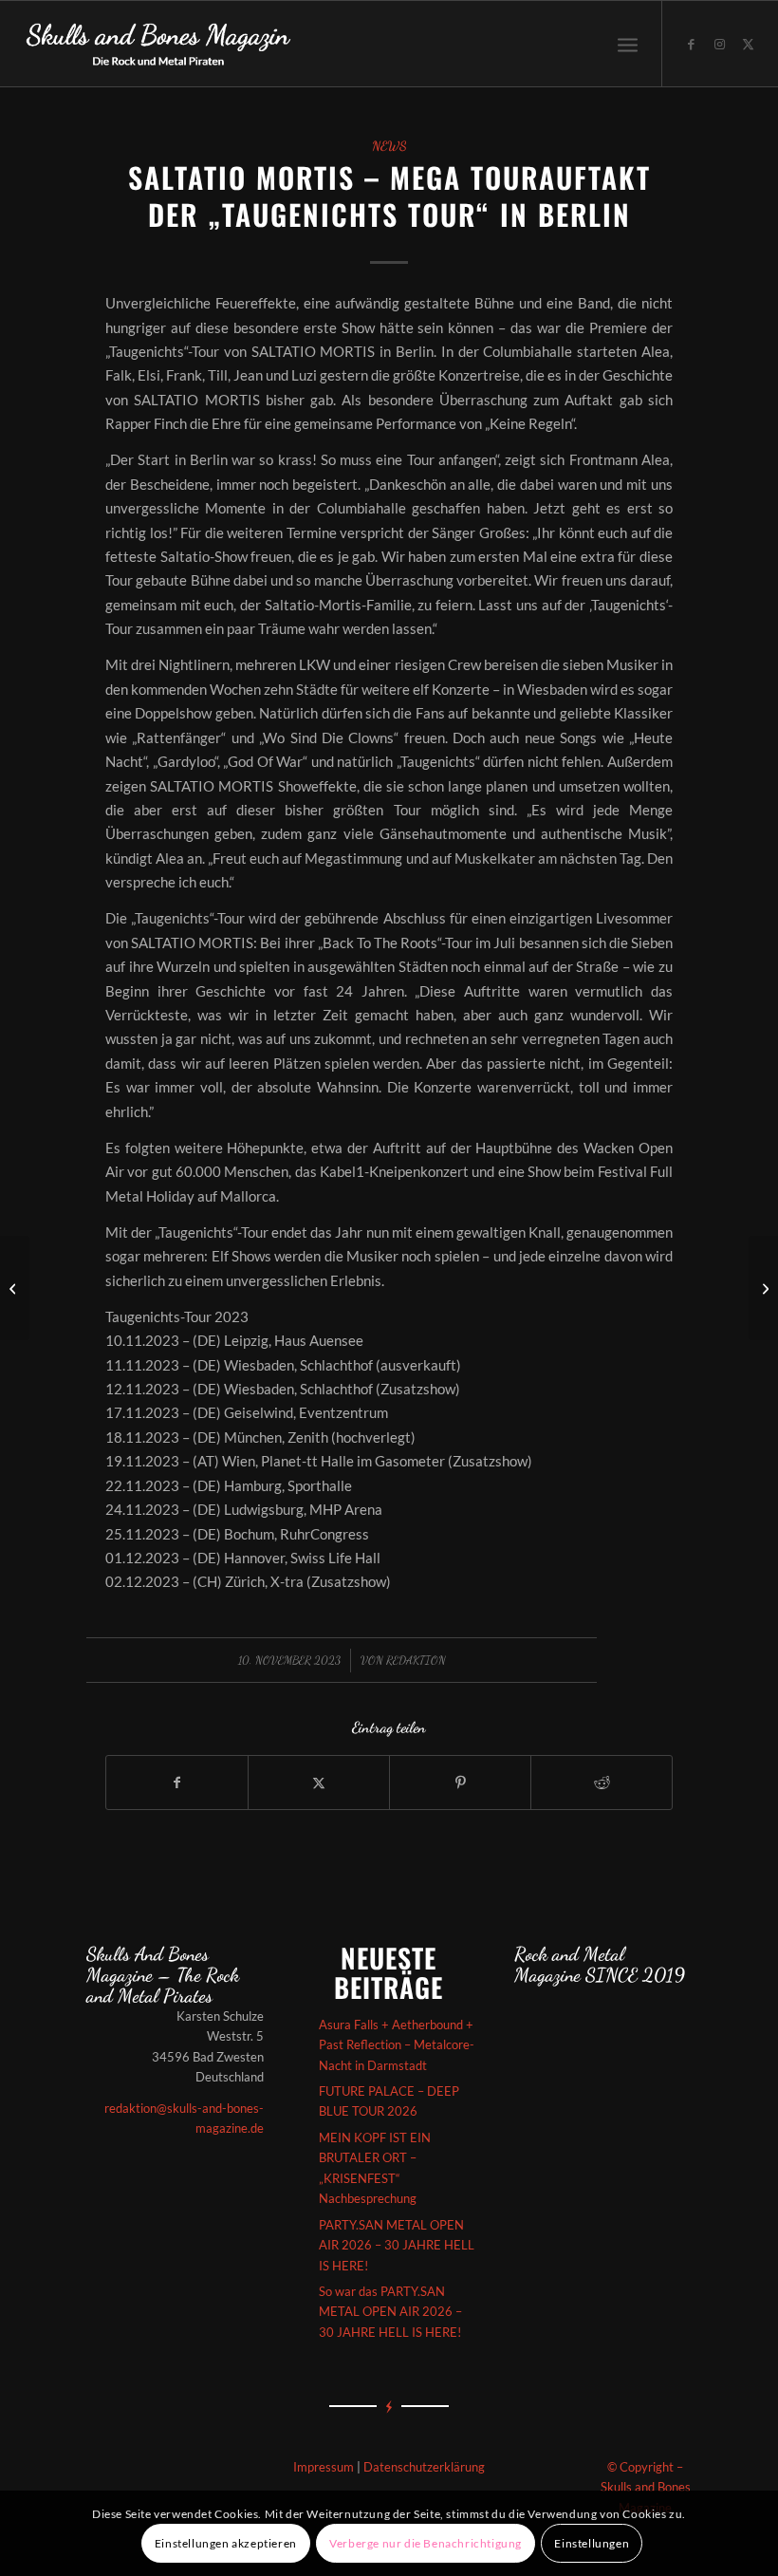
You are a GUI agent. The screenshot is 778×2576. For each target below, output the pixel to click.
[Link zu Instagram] (720, 44)
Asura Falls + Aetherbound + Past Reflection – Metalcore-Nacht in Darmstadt (397, 2045)
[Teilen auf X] (319, 1783)
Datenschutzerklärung (424, 2467)
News (389, 146)
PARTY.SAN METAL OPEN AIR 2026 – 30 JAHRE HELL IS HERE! (397, 2245)
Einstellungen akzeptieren (226, 2543)
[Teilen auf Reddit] (602, 1783)
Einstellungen (592, 2543)
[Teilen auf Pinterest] (460, 1783)
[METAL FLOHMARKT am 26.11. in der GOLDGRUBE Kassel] (15, 1288)
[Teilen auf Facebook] (177, 1783)
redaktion (416, 1660)
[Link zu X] (749, 44)
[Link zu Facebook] (692, 44)
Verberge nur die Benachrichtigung (426, 2543)
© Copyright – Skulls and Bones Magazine (646, 2487)
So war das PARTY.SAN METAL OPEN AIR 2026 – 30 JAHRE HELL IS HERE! (390, 2312)
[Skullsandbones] (159, 44)
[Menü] (628, 44)
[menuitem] (628, 44)
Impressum (324, 2467)
